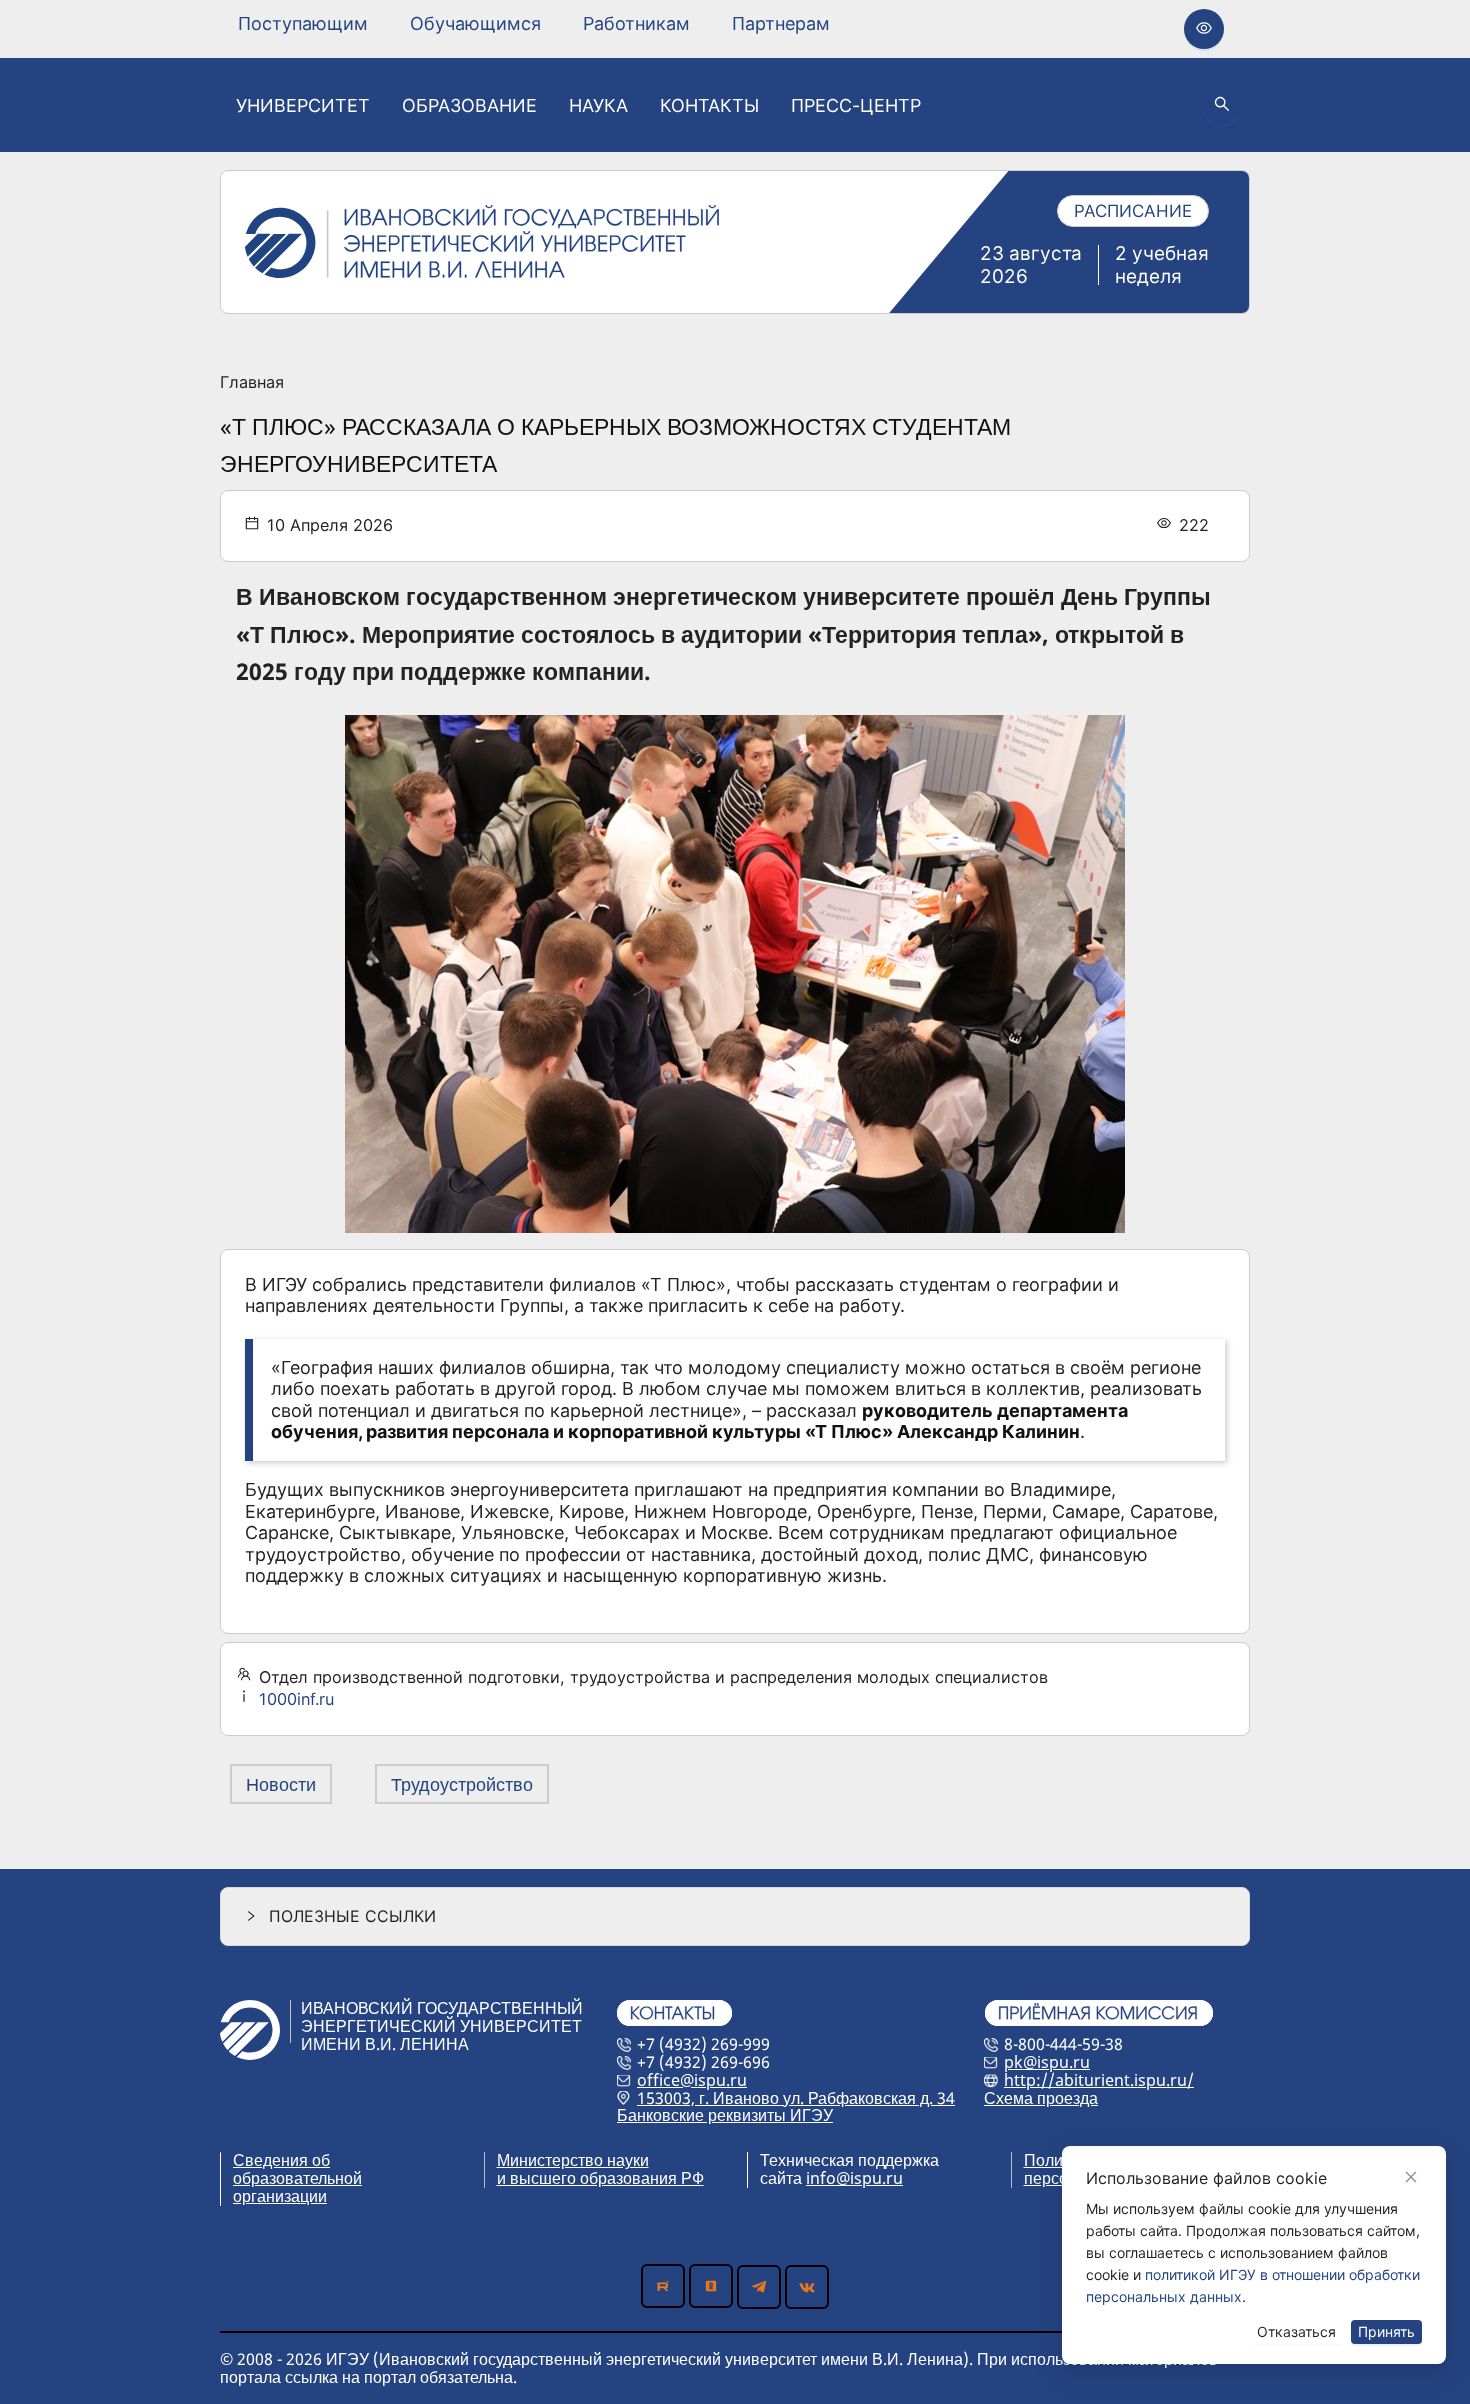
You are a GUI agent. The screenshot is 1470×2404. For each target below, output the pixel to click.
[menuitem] (303, 24)
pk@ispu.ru (1047, 2062)
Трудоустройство (462, 1784)
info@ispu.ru (854, 2178)
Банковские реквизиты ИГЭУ (725, 2115)
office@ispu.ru (692, 2080)
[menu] (534, 23)
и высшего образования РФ (600, 2178)
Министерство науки (573, 2160)
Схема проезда (1041, 2098)
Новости (281, 1784)
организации (280, 2196)
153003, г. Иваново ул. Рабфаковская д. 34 (796, 2098)
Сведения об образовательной (297, 2169)
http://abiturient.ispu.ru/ (1099, 2080)
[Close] (1411, 2177)
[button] (735, 1916)
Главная (252, 383)
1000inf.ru (296, 1699)
